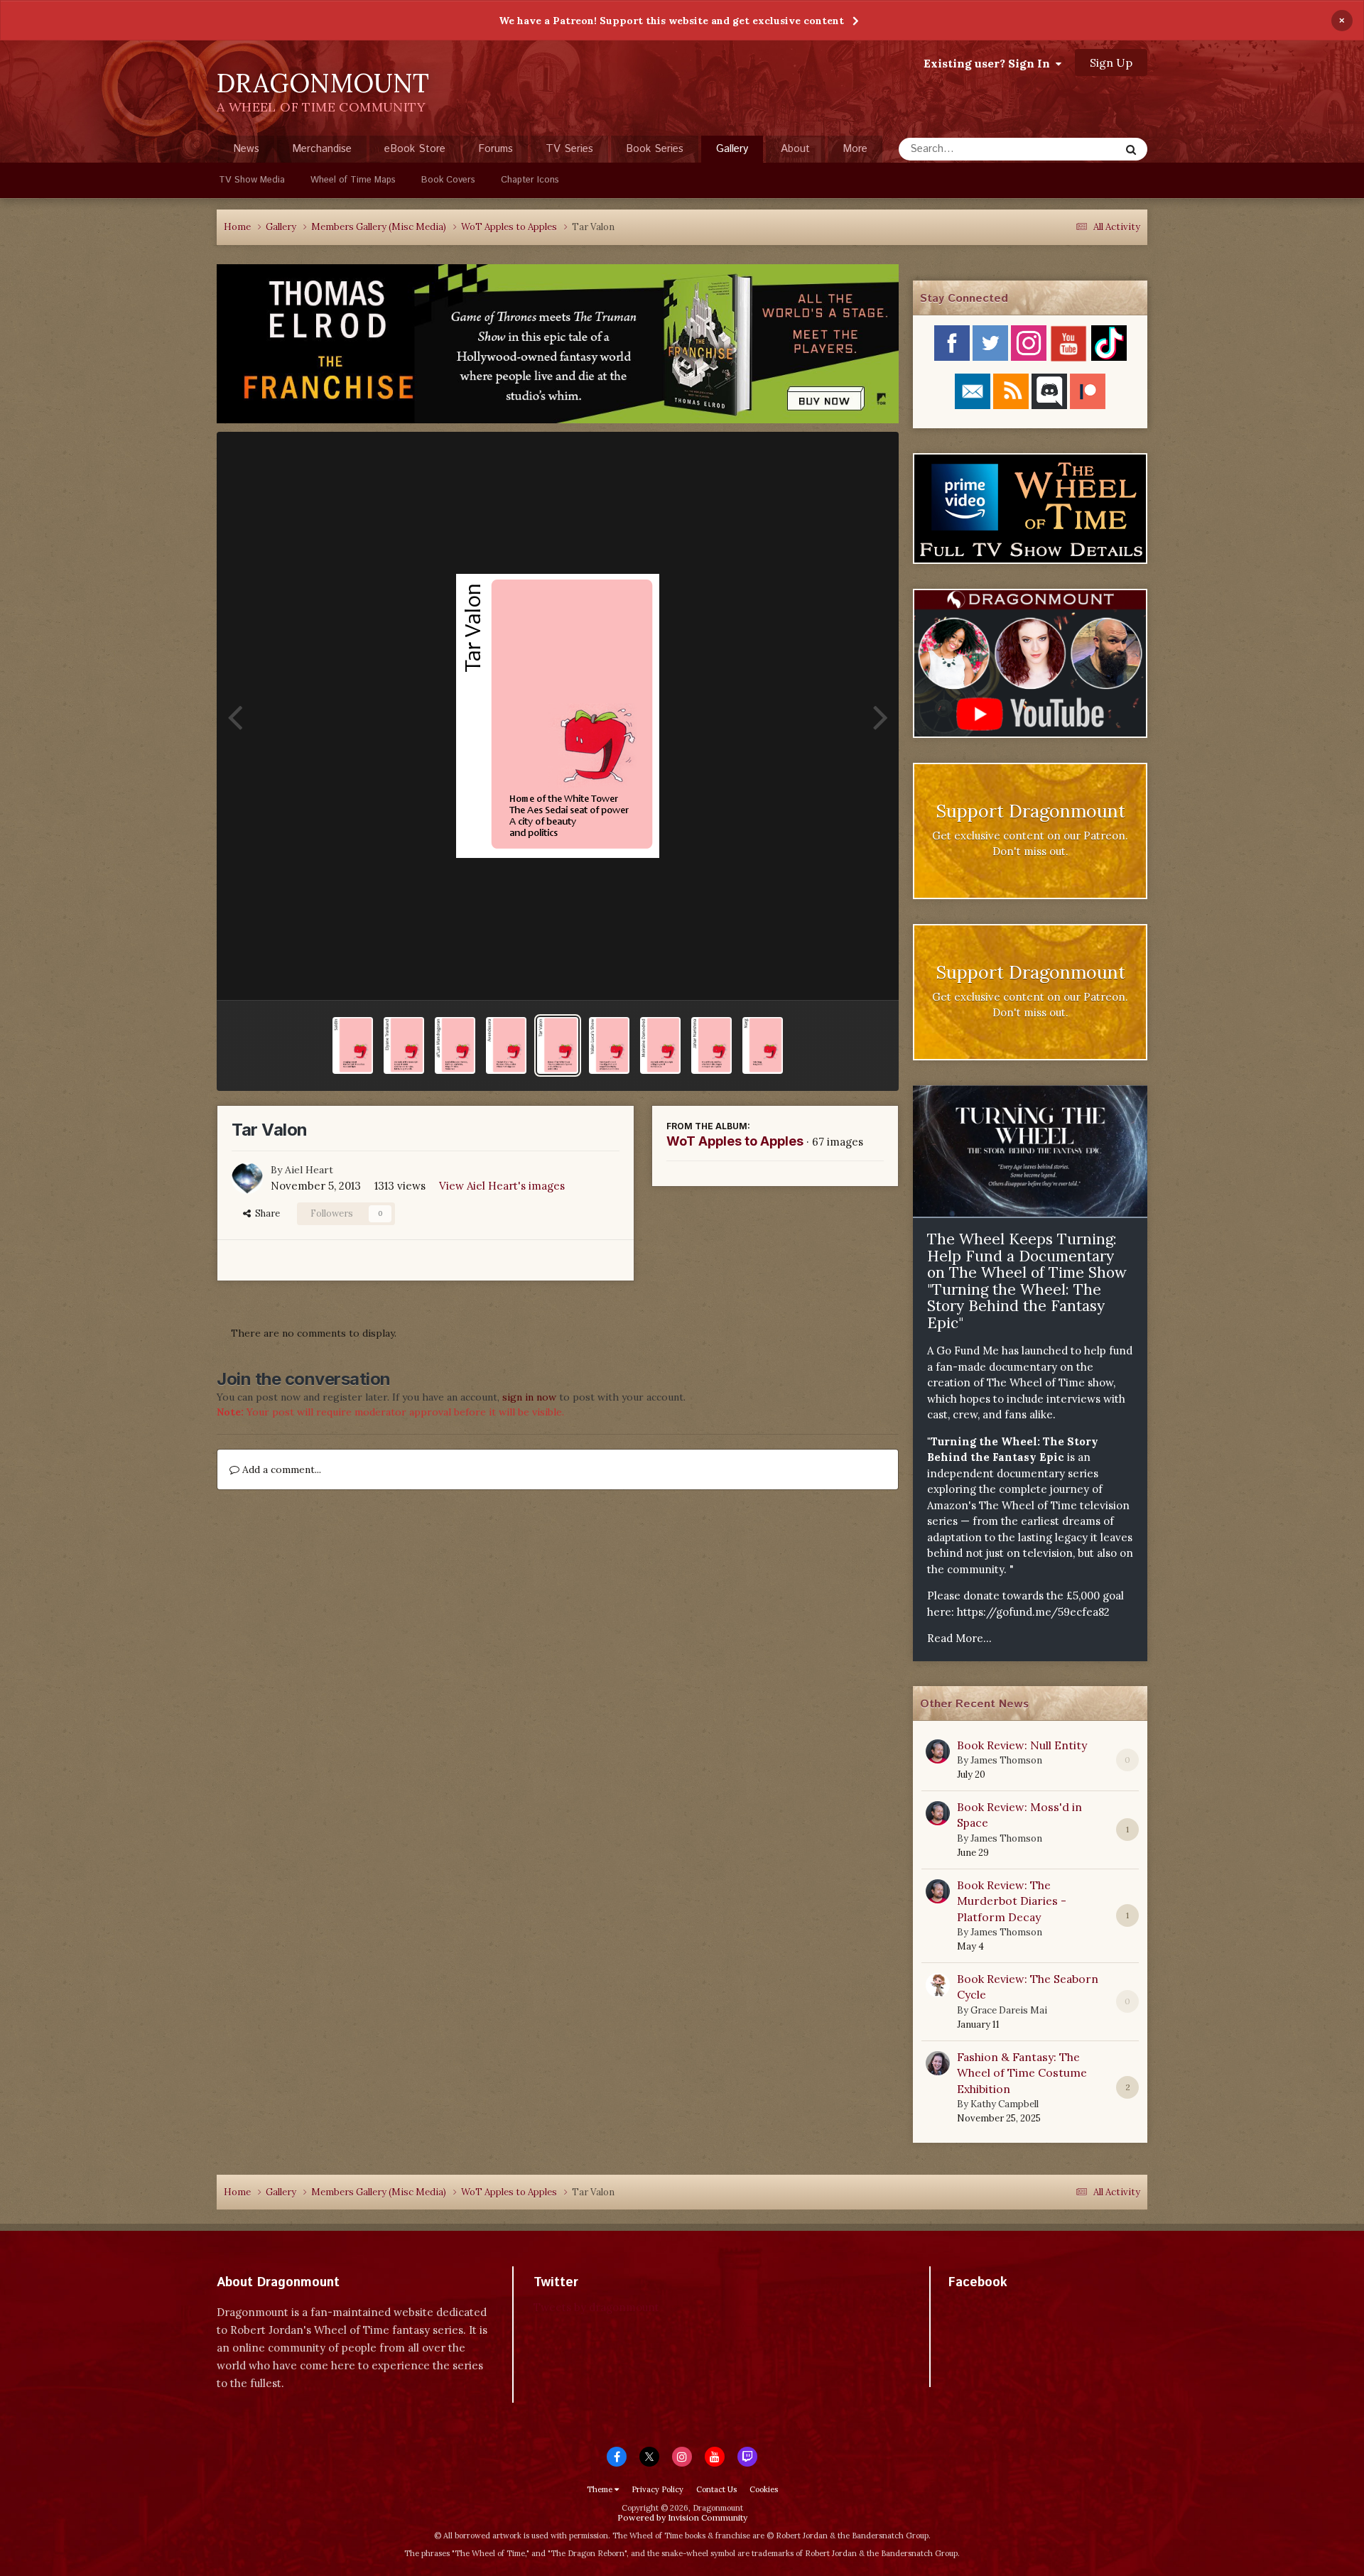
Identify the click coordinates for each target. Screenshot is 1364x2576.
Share (265, 1213)
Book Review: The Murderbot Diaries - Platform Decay (1012, 1901)
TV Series (569, 149)
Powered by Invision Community (682, 2517)
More (855, 149)
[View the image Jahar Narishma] (711, 1045)
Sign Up (1111, 63)
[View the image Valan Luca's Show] (609, 1045)
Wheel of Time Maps (353, 180)
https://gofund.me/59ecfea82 (1033, 1612)
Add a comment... (280, 1469)
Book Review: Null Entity (1022, 1745)
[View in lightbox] (558, 716)
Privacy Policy (657, 2489)
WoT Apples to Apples (735, 1141)
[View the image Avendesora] (506, 1045)
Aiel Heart (309, 1170)
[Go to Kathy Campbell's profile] (938, 2063)
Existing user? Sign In (990, 63)
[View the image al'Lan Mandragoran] (455, 1045)
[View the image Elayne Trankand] (404, 1045)
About (795, 149)
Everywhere (1074, 149)
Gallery (732, 149)
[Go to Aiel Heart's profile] (247, 1178)
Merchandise (322, 149)
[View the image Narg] (763, 1045)
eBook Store (415, 149)
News (246, 149)
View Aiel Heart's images (502, 1186)
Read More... (959, 1638)
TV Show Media (252, 180)
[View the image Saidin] (353, 1045)
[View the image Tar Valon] (557, 1045)
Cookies (764, 2489)
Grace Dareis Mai (1009, 2010)
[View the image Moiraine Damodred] (660, 1045)
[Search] (1131, 149)
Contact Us (716, 2489)
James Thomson (1006, 1760)
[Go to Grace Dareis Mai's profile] (938, 1985)
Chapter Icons (530, 180)
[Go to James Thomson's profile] (938, 1751)
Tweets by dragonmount (596, 2307)
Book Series (655, 149)
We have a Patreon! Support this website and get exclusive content (671, 21)
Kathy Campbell (1005, 2104)
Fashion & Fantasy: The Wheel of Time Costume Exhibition (1022, 2073)
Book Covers (448, 180)
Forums (496, 149)
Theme (601, 2489)
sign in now (529, 1397)
